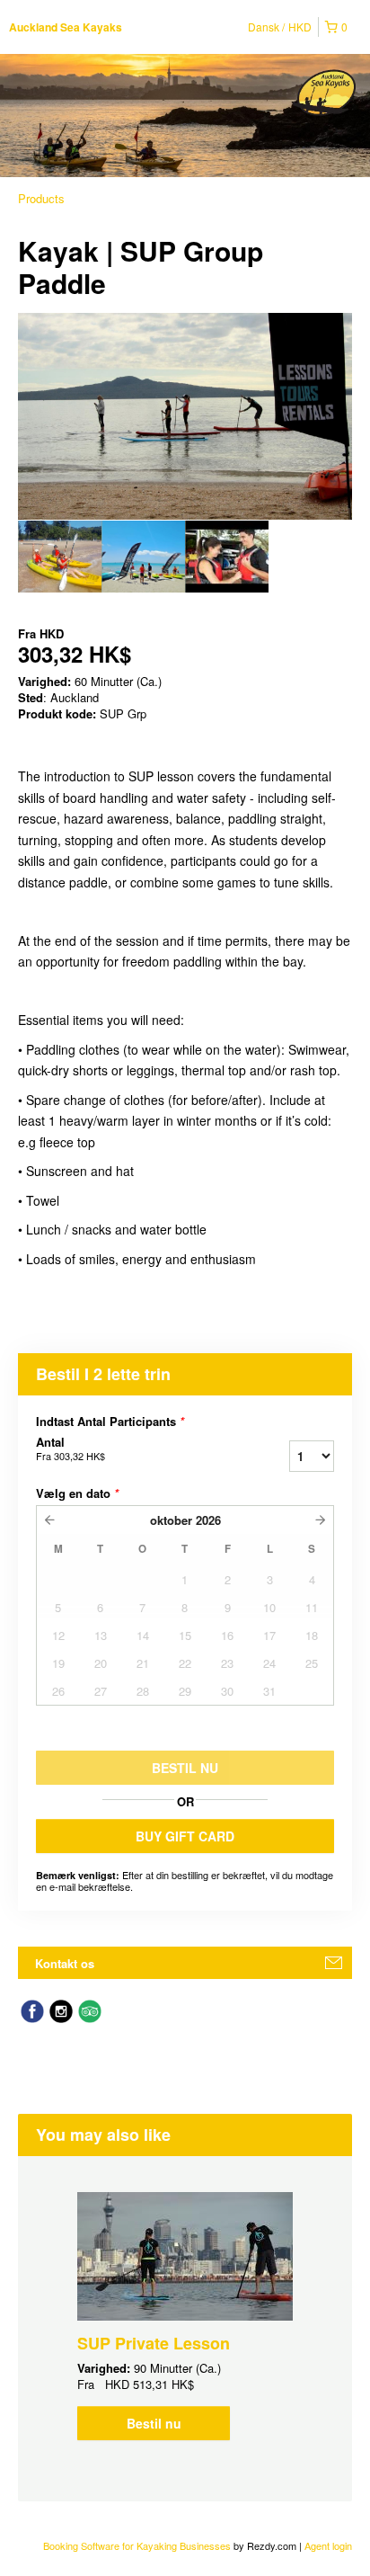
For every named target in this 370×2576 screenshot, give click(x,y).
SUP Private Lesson (154, 2343)
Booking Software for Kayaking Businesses (138, 2545)
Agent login (328, 2545)
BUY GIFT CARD (185, 1836)
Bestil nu (154, 2423)
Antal (70, 1448)
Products (41, 198)
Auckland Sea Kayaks (66, 27)
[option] (60, 557)
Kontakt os (65, 1963)
